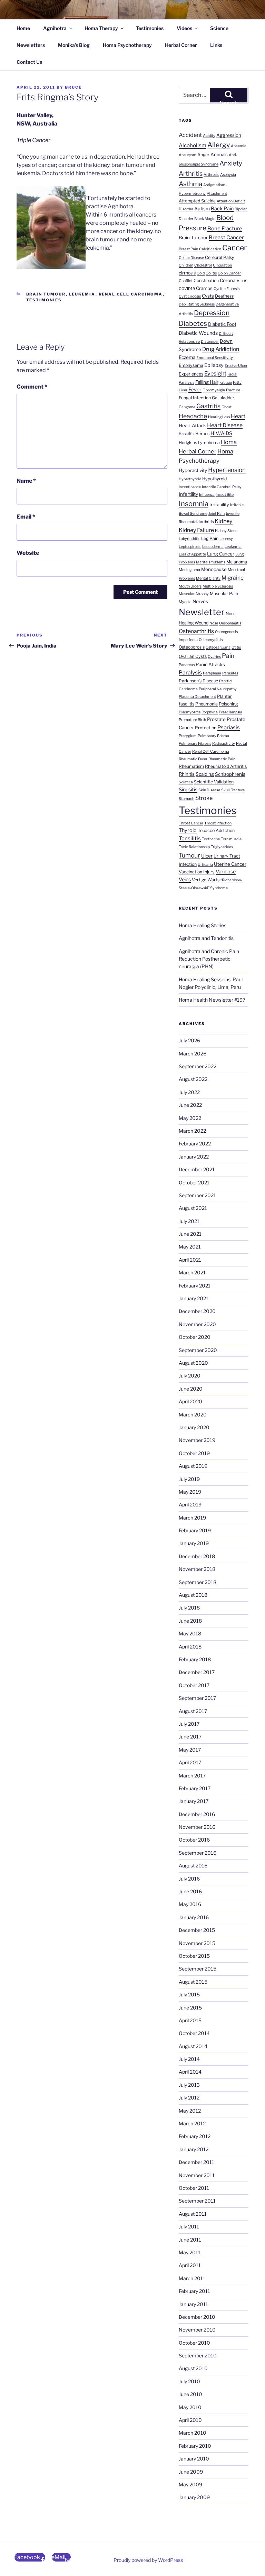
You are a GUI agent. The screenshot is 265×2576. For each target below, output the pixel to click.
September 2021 (197, 1195)
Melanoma (237, 562)
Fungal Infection (195, 398)
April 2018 (190, 1647)
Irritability (219, 505)
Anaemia (239, 146)
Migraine (233, 578)
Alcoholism (193, 145)
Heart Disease (225, 425)
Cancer (234, 248)
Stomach (187, 799)
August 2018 (193, 1595)
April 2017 (190, 1762)
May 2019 (190, 1492)
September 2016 (198, 1853)
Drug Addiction (221, 349)
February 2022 (195, 1144)
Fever (195, 390)
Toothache (211, 839)
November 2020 (197, 1324)
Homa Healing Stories (203, 925)
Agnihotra (55, 28)
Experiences (191, 374)
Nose (214, 623)
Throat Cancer (191, 823)
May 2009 (190, 2484)
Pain (228, 656)
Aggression (229, 135)
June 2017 (190, 1737)
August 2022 (193, 1079)
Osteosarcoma (218, 647)
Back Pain (222, 209)
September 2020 (198, 1350)
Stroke (204, 798)
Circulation (222, 265)
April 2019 (190, 1505)
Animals (219, 154)
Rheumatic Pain (222, 759)
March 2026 (193, 1054)
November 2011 (197, 2175)
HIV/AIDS (221, 433)
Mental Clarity (208, 578)
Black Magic (205, 219)
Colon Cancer (229, 273)
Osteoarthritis (196, 631)
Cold (201, 273)
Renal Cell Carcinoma (131, 294)
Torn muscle (231, 839)
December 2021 (197, 1169)
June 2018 (190, 1621)
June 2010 (190, 2394)
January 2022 (194, 1157)
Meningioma (189, 570)
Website (28, 553)
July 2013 (189, 2085)
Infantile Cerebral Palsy (222, 487)
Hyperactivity (193, 470)
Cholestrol (203, 265)
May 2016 (190, 1904)
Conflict (186, 281)
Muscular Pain (224, 594)
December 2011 (197, 2162)
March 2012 (192, 2123)
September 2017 (197, 1698)
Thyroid (188, 830)
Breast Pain (188, 249)
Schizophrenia (230, 774)
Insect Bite (225, 495)
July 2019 (189, 1479)
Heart (238, 416)
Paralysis (190, 673)
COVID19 (187, 289)
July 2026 (189, 1040)
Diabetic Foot (222, 324)
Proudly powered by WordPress (148, 2560)
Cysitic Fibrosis (227, 289)
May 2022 (190, 1118)
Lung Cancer (221, 554)
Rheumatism (191, 766)
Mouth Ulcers (190, 586)
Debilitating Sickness (197, 304)
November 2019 (197, 1440)
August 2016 (193, 1866)
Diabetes (193, 323)
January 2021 (194, 1298)
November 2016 (197, 1827)
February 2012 (195, 2136)
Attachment (217, 194)
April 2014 (190, 2072)
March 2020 (193, 1415)
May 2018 (190, 1633)
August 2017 (193, 1711)
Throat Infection (218, 823)
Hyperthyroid (190, 479)
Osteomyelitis (211, 640)
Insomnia (194, 504)
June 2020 (191, 1389)
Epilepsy (214, 365)
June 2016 (190, 1891)
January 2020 (194, 1427)
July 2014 (189, 2059)
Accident (190, 135)
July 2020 (190, 1376)
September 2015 (198, 1969)
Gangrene (187, 407)
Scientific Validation (214, 782)
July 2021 (189, 1221)
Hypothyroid (214, 479)
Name (26, 481)
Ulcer (207, 856)
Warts (213, 880)
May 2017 (190, 1750)
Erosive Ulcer (236, 366)
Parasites (230, 673)
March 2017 (192, 1776)
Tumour (189, 855)
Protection (206, 728)
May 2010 (190, 2407)
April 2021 (190, 1260)
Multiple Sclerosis (218, 586)
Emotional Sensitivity (215, 358)
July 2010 (189, 2381)
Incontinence (190, 487)
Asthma (190, 184)
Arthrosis (211, 175)
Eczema (187, 357)
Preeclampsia (230, 712)
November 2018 (197, 1569)
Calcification (210, 249)
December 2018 (197, 1556)
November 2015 (197, 1943)
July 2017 (189, 1724)
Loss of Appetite (192, 554)
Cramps (204, 288)
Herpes (202, 434)
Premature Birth (192, 720)
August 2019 (193, 1466)
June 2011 (190, 2240)
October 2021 (194, 1182)
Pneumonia (207, 704)
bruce (73, 87)
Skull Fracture (233, 790)
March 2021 (192, 1272)
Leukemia (82, 294)
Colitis (211, 273)
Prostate (216, 719)
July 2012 (189, 2098)
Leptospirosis (190, 547)
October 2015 (194, 1956)
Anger (203, 155)
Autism (202, 209)
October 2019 (194, 1453)
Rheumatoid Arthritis (226, 766)
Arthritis (191, 174)
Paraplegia (212, 673)
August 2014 (193, 2046)
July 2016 (189, 1879)
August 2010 (193, 2368)
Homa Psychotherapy (127, 45)
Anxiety (231, 163)
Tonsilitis (190, 838)
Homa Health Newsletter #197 (212, 1000)
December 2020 (197, 1311)
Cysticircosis (190, 296)
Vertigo (199, 880)
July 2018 (189, 1608)
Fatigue (226, 383)
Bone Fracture (225, 228)
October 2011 (194, 2188)
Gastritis (208, 406)
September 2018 (198, 1582)
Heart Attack (192, 425)
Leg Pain (210, 538)
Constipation (206, 280)
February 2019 (195, 1530)
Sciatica (186, 782)
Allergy (219, 145)
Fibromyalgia (214, 390)
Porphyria (210, 712)
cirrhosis (187, 273)
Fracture (233, 390)
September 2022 (198, 1066)
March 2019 (192, 1518)
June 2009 (191, 2472)
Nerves (200, 601)
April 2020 (190, 1401)
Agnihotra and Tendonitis (206, 938)
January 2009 (194, 2497)
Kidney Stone (226, 531)
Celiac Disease (191, 258)
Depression (212, 313)
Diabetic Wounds (198, 333)
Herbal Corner (181, 45)
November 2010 (197, 2330)
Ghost (227, 407)
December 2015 (197, 1930)
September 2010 (198, 2356)
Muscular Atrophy (194, 594)
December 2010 (197, 2317)
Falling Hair (207, 382)
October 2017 (194, 1685)
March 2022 (192, 1131)
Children (186, 265)
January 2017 (194, 1801)
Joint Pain (217, 514)
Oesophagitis (230, 623)
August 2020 (193, 1363)
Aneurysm (188, 155)
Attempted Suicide (197, 201)
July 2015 (189, 1994)
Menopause (214, 569)
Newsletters (31, 45)
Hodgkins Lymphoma (199, 443)
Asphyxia (228, 175)
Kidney (224, 521)
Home (23, 28)
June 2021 (190, 1234)
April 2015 (190, 2020)
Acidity (209, 136)
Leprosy (226, 539)
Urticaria (205, 865)
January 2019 (194, 1543)
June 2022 (190, 1105)
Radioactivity (224, 744)
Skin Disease (209, 790)
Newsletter (202, 612)
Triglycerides (222, 847)
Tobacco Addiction (216, 830)
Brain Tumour (46, 294)
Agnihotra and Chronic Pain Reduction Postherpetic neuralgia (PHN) (209, 959)
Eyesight (215, 373)
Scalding (205, 774)
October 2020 (195, 1337)
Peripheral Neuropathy (218, 689)
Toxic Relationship (194, 847)
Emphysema (191, 365)
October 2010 (194, 2343)
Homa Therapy (101, 28)
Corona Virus (234, 280)
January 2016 (194, 1917)
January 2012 (194, 2149)
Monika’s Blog (74, 45)
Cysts (208, 296)
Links (216, 45)
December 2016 (197, 1814)
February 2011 (194, 2291)
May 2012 (190, 2111)
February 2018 (195, 1659)
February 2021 (195, 1286)
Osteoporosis (192, 647)
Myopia (185, 602)
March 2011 (192, 2278)
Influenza (207, 495)
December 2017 (197, 1672)
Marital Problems (211, 562)
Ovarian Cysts (193, 656)
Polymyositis (190, 712)
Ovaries (214, 657)
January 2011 (193, 2304)
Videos (184, 28)
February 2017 (195, 1788)
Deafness (224, 296)
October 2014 (194, 2033)
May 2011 (190, 2252)
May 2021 (190, 1247)
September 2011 (197, 2201)
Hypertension (227, 470)
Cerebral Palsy (220, 257)
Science (219, 28)
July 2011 (189, 2227)
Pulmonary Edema (213, 736)
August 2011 (193, 2214)
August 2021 (193, 1208)
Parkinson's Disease (198, 681)
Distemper (210, 342)
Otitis (236, 647)
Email (26, 517)
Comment (32, 387)
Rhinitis (187, 774)
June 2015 (190, 2008)
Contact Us (29, 62)
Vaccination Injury (197, 872)
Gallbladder (223, 398)
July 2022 (189, 1092)
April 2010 (190, 2420)
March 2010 (193, 2433)
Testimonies (150, 28)
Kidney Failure (196, 530)
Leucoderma (213, 547)
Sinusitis (188, 790)
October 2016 (194, 1840)
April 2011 (190, 2265)
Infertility (188, 494)
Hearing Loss (219, 417)
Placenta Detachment (197, 697)
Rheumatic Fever (193, 759)
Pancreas (187, 665)
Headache (193, 416)
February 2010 (195, 2446)
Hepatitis (187, 434)
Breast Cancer (226, 237)
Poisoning (228, 704)
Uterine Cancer (230, 864)
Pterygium (188, 736)
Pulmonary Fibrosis (195, 744)
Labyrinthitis (189, 539)
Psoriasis (229, 727)
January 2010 (194, 2459)
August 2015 (193, 1982)
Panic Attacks (210, 664)
